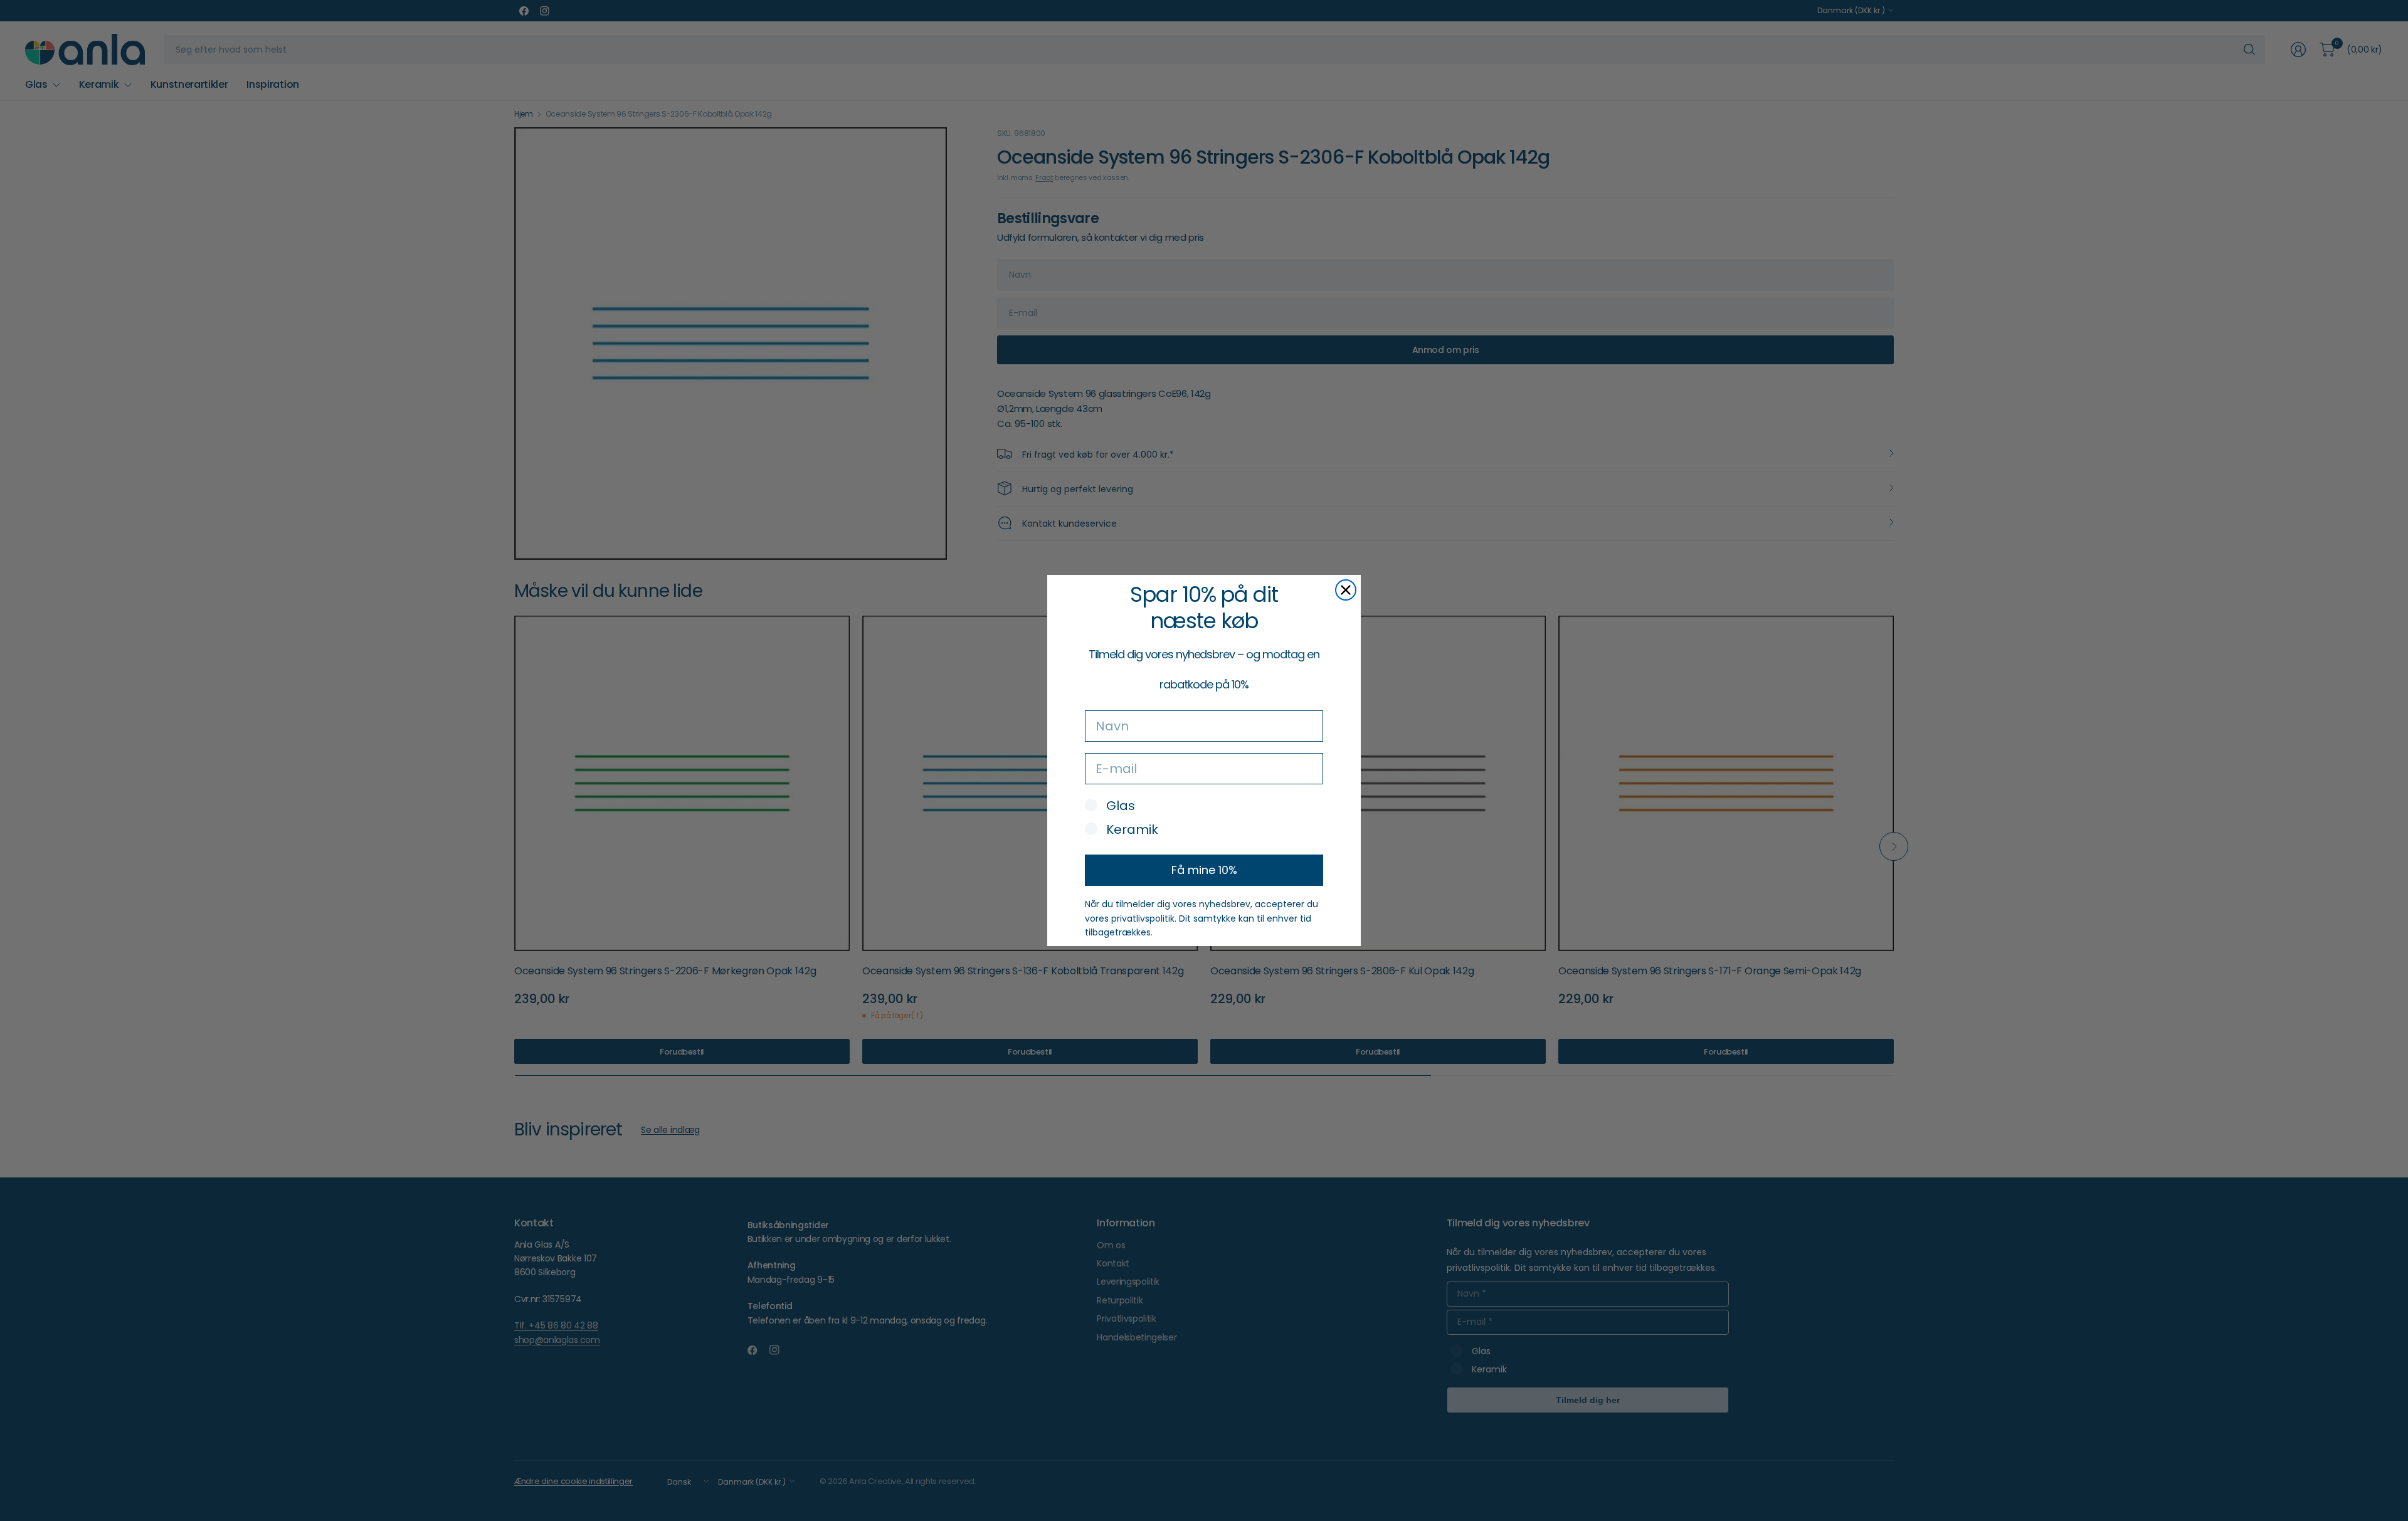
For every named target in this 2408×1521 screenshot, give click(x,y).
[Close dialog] (1346, 590)
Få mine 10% (1204, 870)
